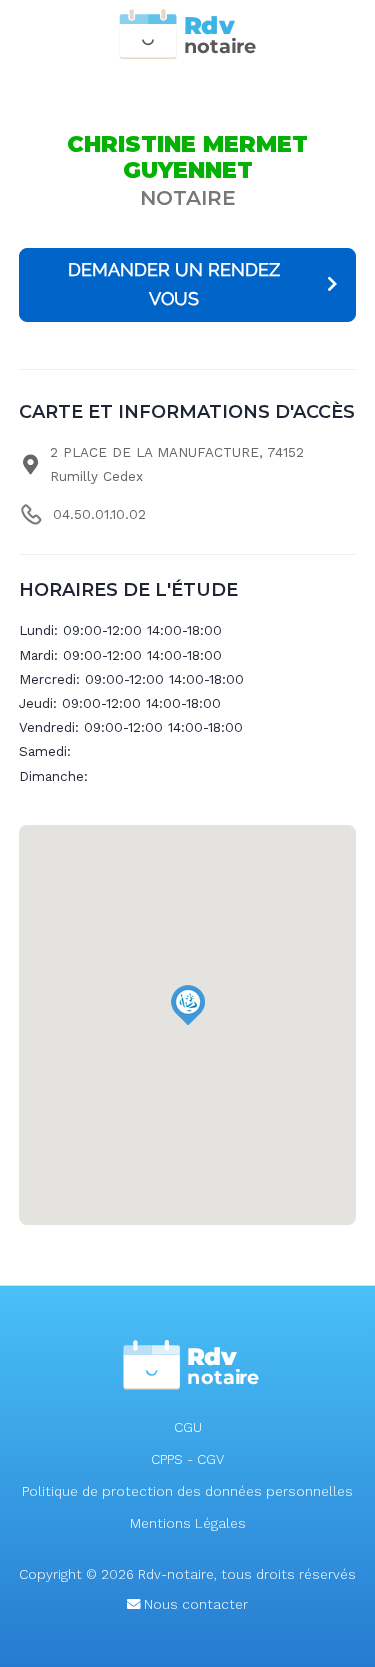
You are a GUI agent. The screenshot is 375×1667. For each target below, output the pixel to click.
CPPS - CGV (187, 1459)
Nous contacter (194, 1604)
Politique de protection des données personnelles (187, 1491)
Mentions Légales (188, 1523)
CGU (188, 1427)
